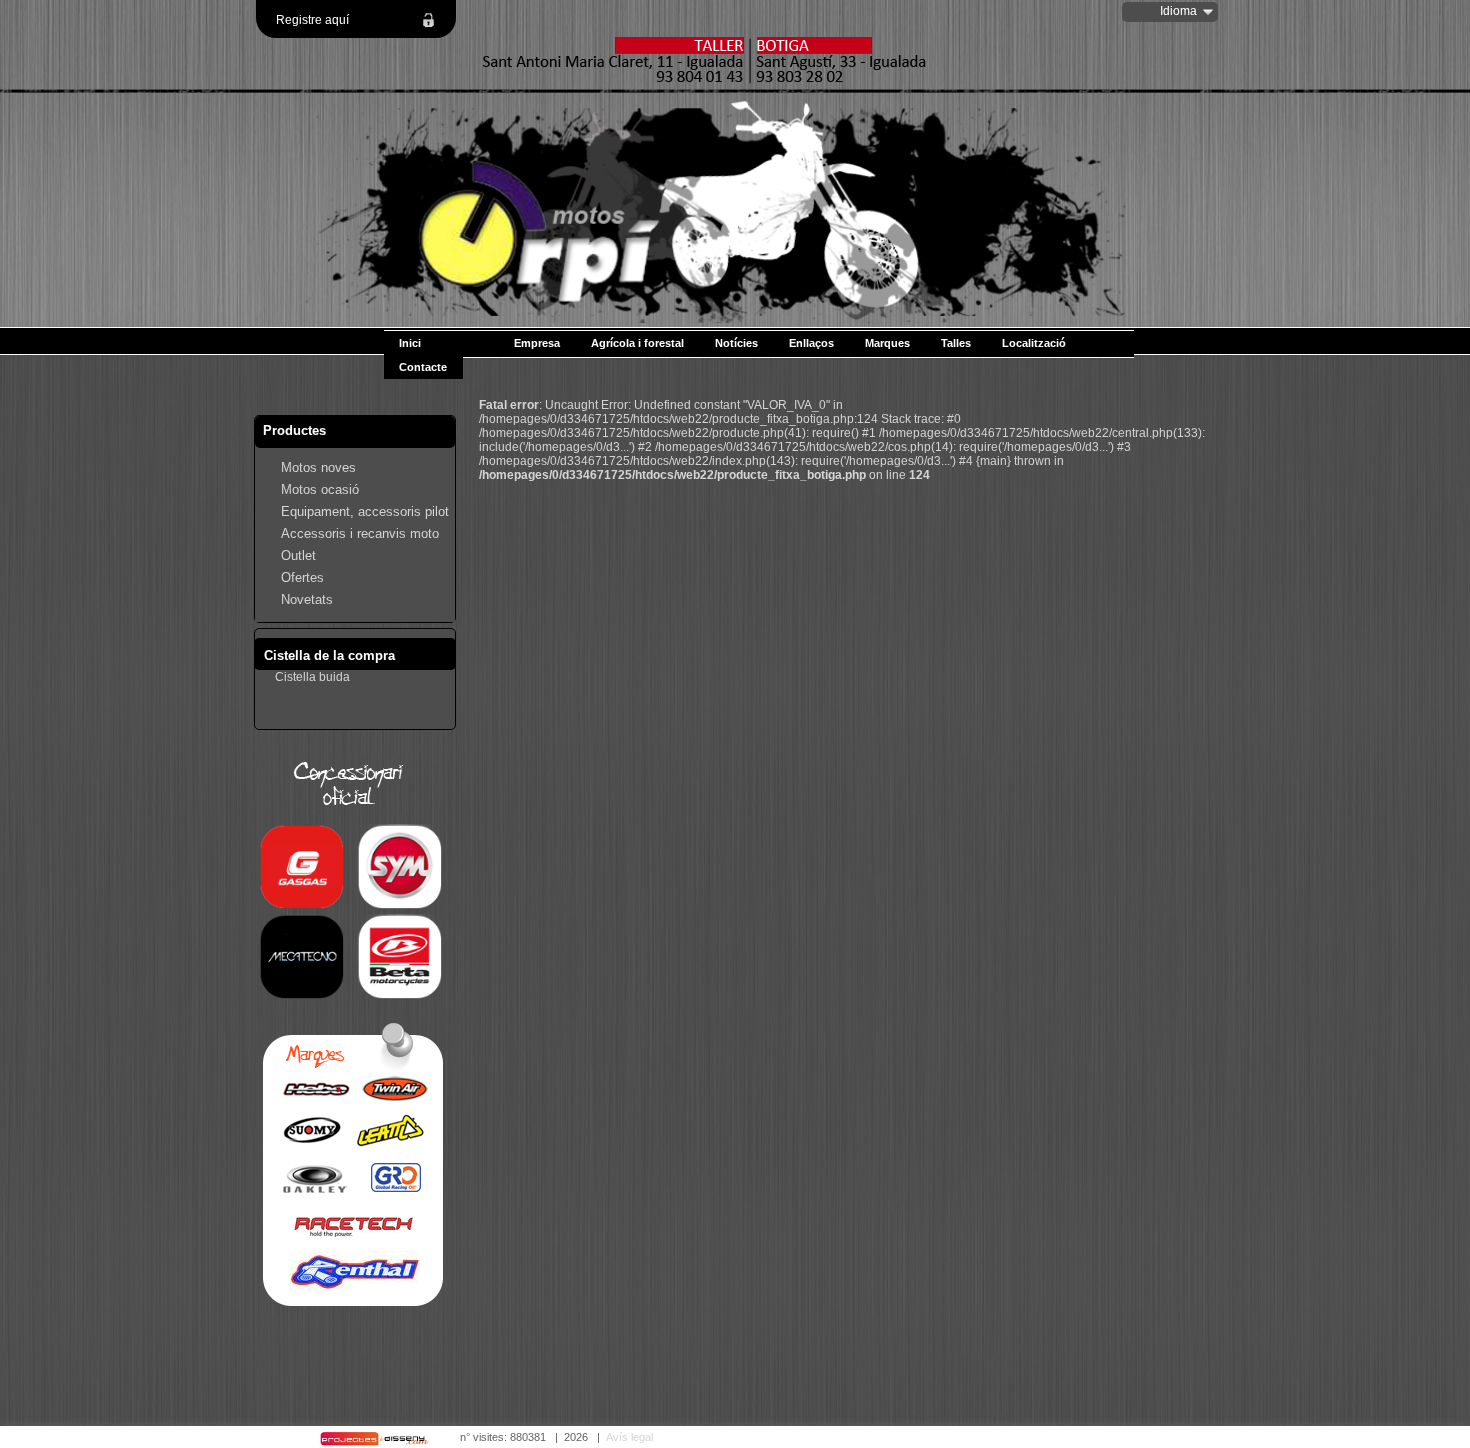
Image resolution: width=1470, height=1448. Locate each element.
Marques (887, 343)
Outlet (298, 555)
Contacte (423, 367)
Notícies (736, 343)
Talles (956, 343)
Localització (1034, 343)
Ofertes (302, 577)
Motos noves (318, 467)
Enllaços (811, 343)
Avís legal (629, 1437)
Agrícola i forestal (637, 343)
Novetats (307, 599)
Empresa (537, 343)
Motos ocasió (320, 489)
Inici (410, 343)
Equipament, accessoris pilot (365, 511)
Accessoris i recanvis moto (360, 533)
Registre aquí (312, 20)
